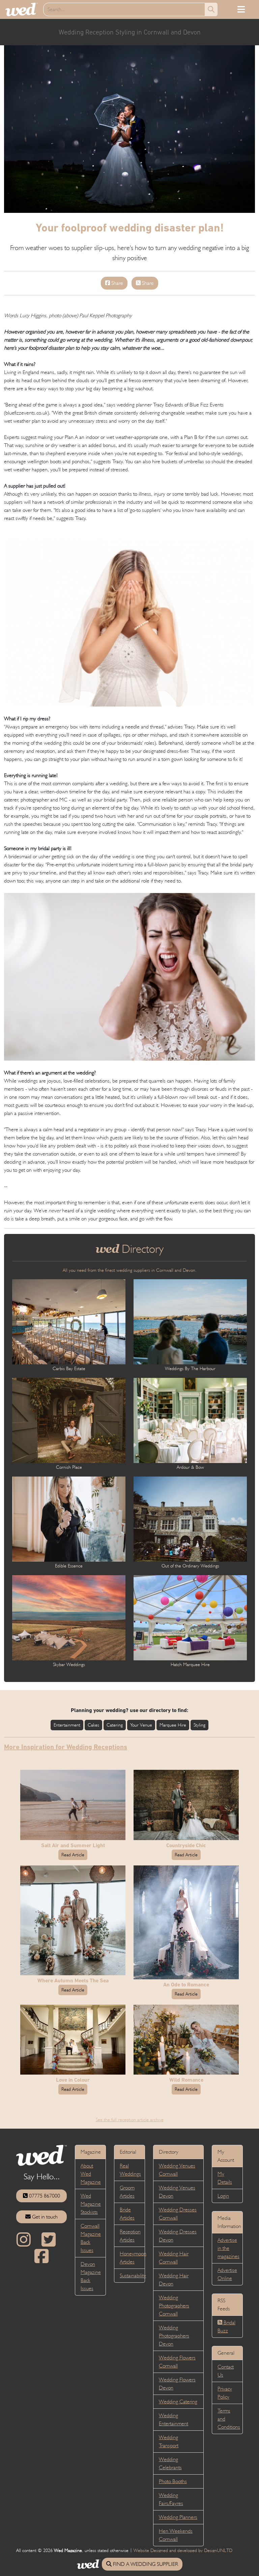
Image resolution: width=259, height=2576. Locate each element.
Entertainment (67, 1725)
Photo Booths (173, 2481)
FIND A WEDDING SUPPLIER (145, 2564)
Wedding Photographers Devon (174, 2336)
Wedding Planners (178, 2517)
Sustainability (133, 2275)
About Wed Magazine (91, 2174)
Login (223, 2196)
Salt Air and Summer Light (73, 1845)
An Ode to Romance (186, 1985)
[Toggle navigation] (241, 9)
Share (117, 283)
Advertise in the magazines (228, 2248)
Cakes (93, 1725)
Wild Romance (186, 2080)
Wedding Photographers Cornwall (174, 2306)
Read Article (73, 1855)
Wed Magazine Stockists (91, 2204)
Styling (199, 1725)
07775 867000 (44, 2196)
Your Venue (141, 1725)
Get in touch (44, 2217)
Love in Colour (73, 2080)
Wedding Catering (178, 2401)
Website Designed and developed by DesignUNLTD (183, 2550)
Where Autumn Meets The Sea (73, 1980)
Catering (115, 1725)
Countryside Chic (186, 1845)
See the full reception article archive (130, 2120)
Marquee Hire (173, 1725)
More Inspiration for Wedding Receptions (66, 1747)
